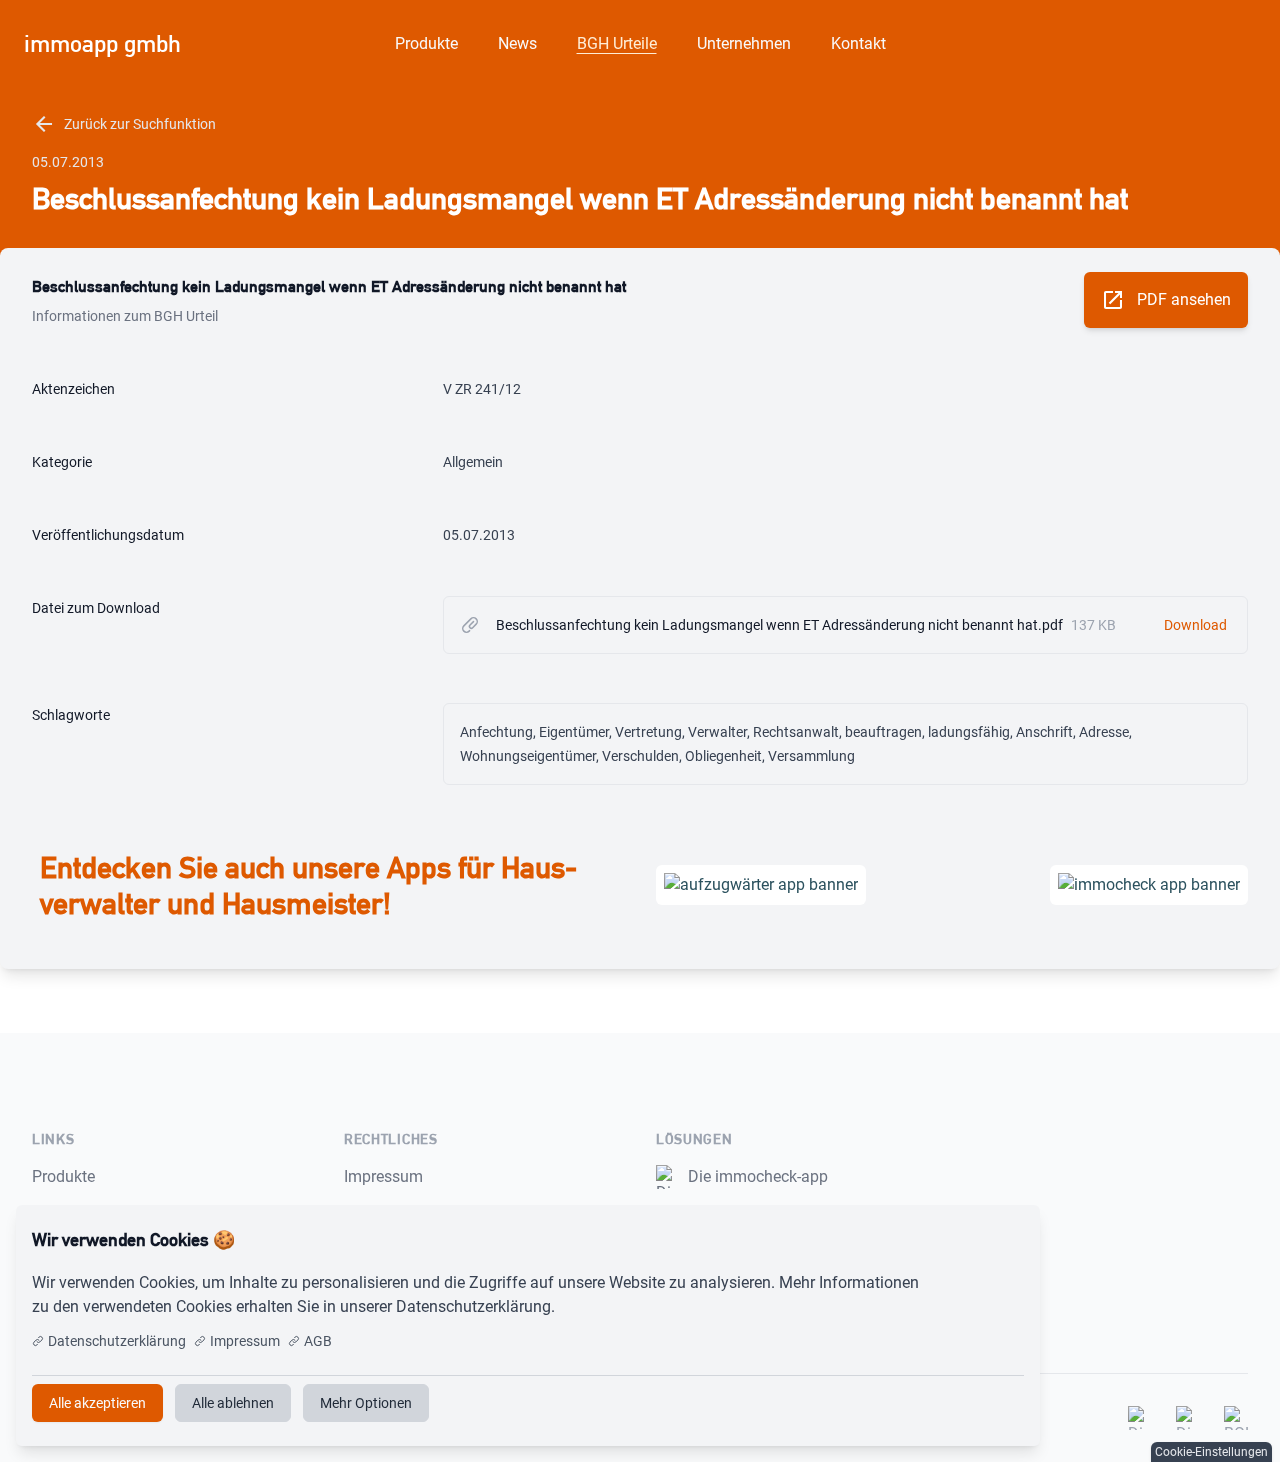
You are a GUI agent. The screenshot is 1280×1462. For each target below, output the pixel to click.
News (517, 43)
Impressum (383, 1176)
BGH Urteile (617, 43)
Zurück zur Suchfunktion (124, 124)
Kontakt (858, 43)
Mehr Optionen (366, 1403)
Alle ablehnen (233, 1403)
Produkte (426, 43)
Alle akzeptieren (958, 1240)
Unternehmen (744, 43)
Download (1195, 625)
